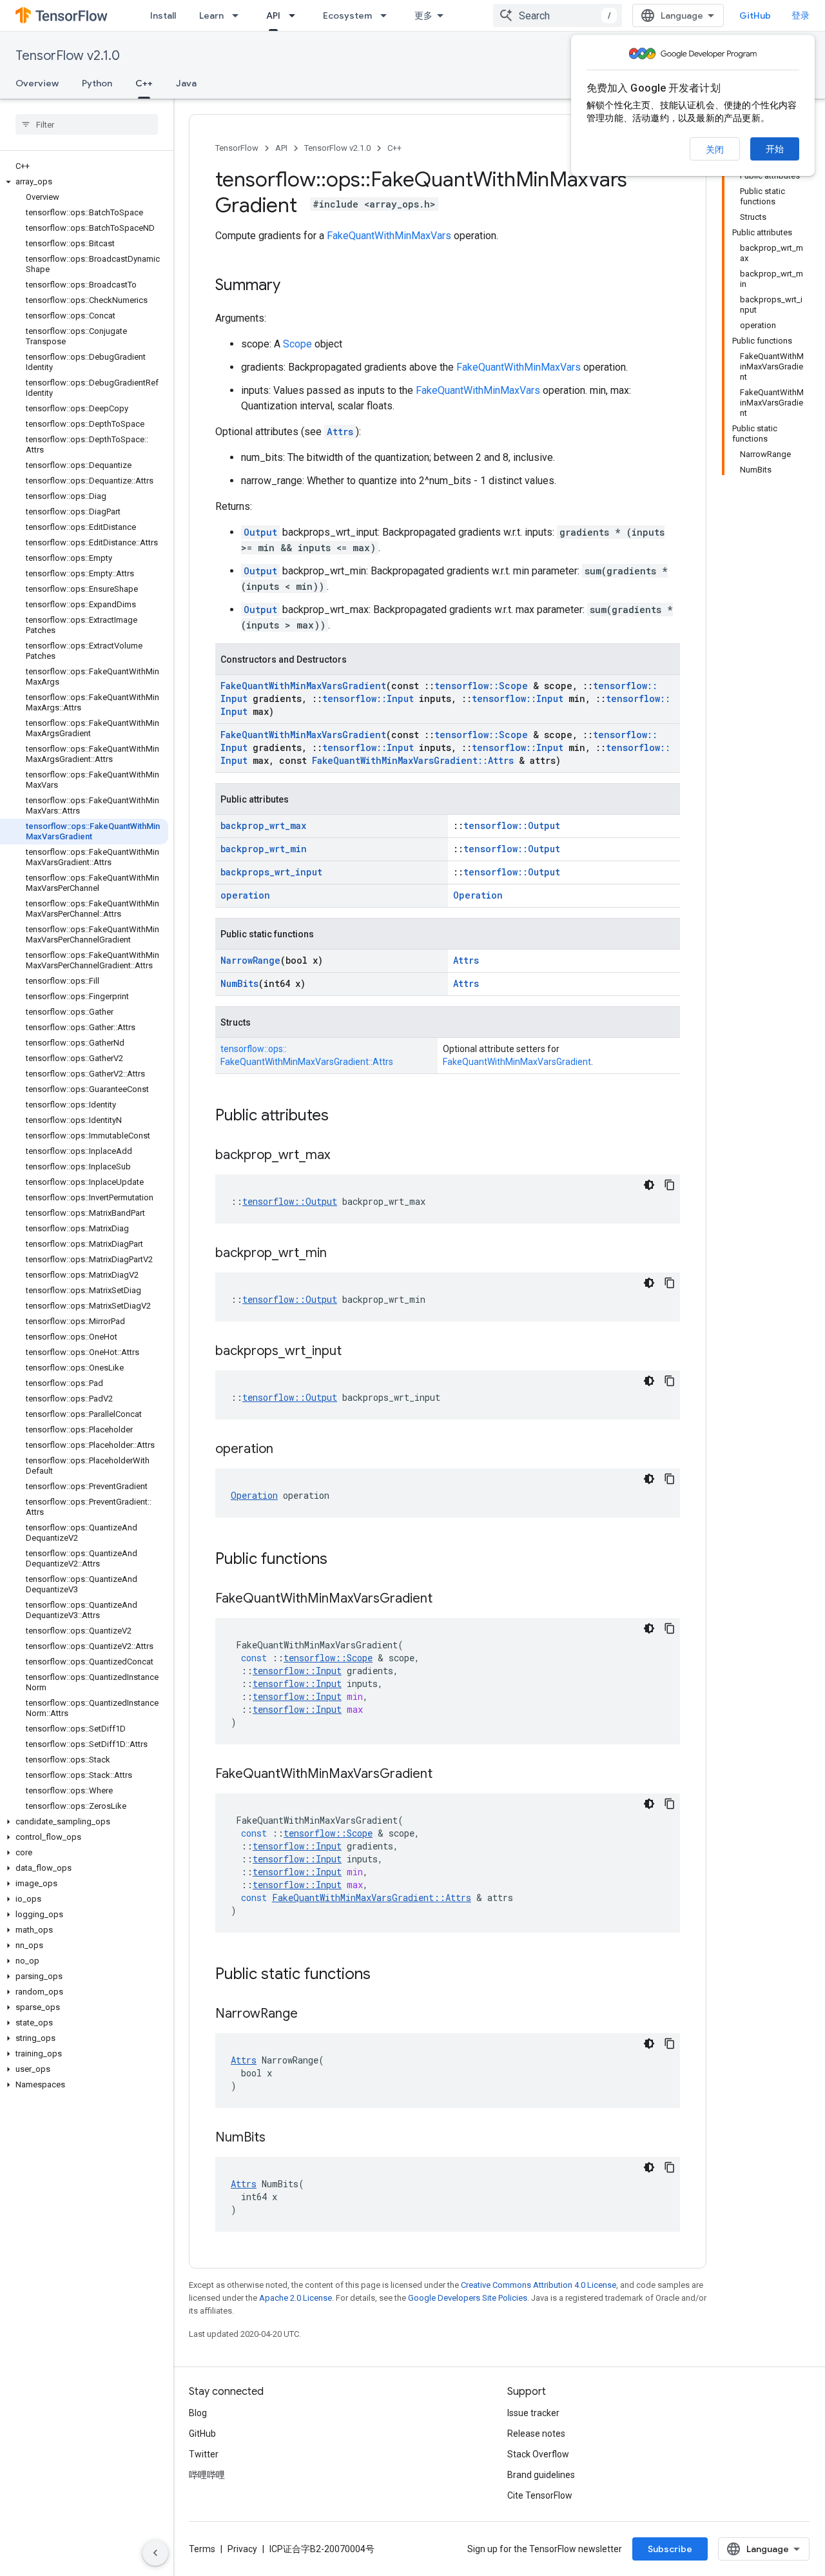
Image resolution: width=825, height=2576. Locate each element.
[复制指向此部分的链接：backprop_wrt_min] (340, 1254)
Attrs (340, 432)
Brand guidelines (541, 2475)
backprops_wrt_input (271, 872)
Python (97, 83)
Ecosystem (347, 15)
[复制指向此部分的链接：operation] (286, 1450)
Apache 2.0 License (296, 2298)
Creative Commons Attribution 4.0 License (539, 2285)
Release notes (536, 2434)
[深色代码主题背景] (649, 1185)
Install (163, 15)
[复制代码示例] (670, 1185)
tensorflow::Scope (481, 686)
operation (245, 895)
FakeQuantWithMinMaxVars (389, 236)
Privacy (242, 2549)
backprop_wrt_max (263, 825)
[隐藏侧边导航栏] (155, 2553)
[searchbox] (87, 124)
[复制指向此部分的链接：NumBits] (278, 2138)
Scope (297, 344)
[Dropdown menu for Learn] (239, 15)
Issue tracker (533, 2413)
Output (260, 532)
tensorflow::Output (512, 825)
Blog (198, 2413)
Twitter (204, 2454)
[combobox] (558, 15)
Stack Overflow (538, 2454)
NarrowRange (250, 960)
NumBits (239, 983)
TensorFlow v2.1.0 (68, 56)
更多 (423, 15)
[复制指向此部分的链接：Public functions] (340, 1560)
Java (186, 83)
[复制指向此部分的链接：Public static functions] (383, 1975)
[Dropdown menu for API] (296, 15)
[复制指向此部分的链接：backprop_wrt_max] (343, 1156)
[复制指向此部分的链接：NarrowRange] (311, 2015)
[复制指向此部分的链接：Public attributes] (342, 1117)
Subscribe (670, 2549)
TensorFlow (237, 148)
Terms (202, 2549)
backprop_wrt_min (264, 849)
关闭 (715, 150)
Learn (211, 15)
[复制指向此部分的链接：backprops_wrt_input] (354, 1352)
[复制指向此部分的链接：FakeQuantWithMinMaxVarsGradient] (445, 1599)
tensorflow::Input (368, 698)
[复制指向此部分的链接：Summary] (293, 286)
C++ (144, 83)
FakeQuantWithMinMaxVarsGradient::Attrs (413, 760)
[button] (84, 182)
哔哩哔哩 (207, 2475)
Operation (478, 895)
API (273, 15)
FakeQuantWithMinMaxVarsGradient (303, 686)
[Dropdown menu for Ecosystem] (387, 15)
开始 (775, 149)
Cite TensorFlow (540, 2495)
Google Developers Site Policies (468, 2298)
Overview (37, 83)
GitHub (755, 15)
